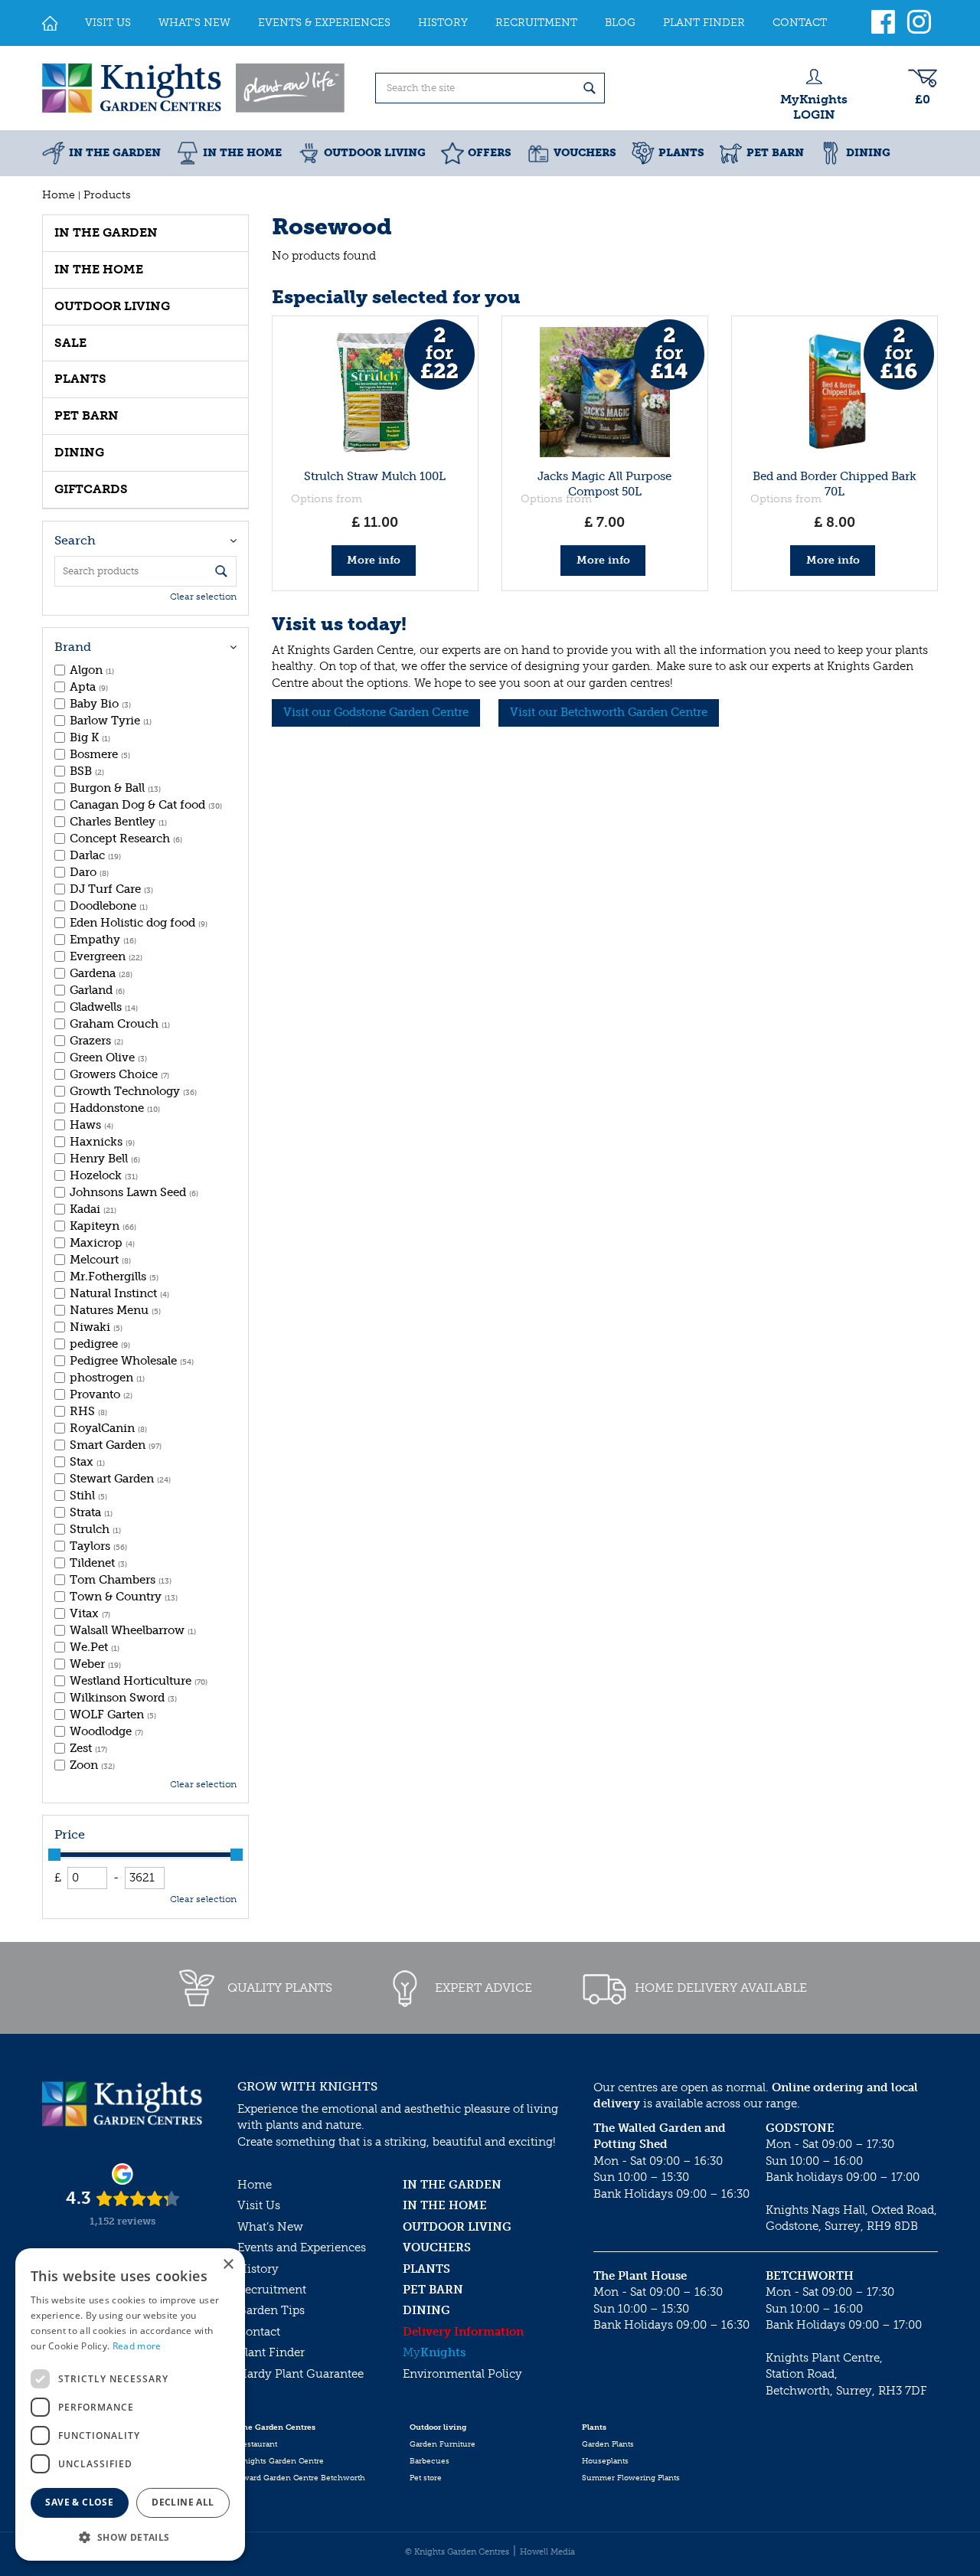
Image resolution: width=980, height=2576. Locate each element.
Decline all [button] (183, 2502)
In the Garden (106, 232)
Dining (79, 452)
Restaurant (257, 2444)
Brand (73, 647)
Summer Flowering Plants (631, 2478)
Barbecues (430, 2461)
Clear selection (203, 597)
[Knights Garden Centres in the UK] (194, 88)
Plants (80, 379)
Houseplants (605, 2461)
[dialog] (130, 2404)
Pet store (426, 2478)
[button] (130, 2537)
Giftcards (91, 489)
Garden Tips (271, 2310)
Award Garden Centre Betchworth (301, 2478)
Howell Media (547, 2552)
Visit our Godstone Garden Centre (376, 712)
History (258, 2269)
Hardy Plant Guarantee (301, 2374)
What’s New (270, 2227)
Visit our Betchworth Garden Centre (609, 712)
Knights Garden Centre (281, 2461)
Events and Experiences (302, 2247)
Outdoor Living (112, 306)
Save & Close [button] (79, 2502)
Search (75, 540)
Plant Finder (271, 2352)
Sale (70, 343)
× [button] (228, 2265)
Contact (259, 2332)
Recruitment (272, 2290)
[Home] (50, 23)
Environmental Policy (462, 2374)
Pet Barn (87, 415)
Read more (137, 2346)
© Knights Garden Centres (457, 2552)
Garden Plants (608, 2444)
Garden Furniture (443, 2444)
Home (255, 2185)
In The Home (99, 269)
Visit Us (259, 2205)
